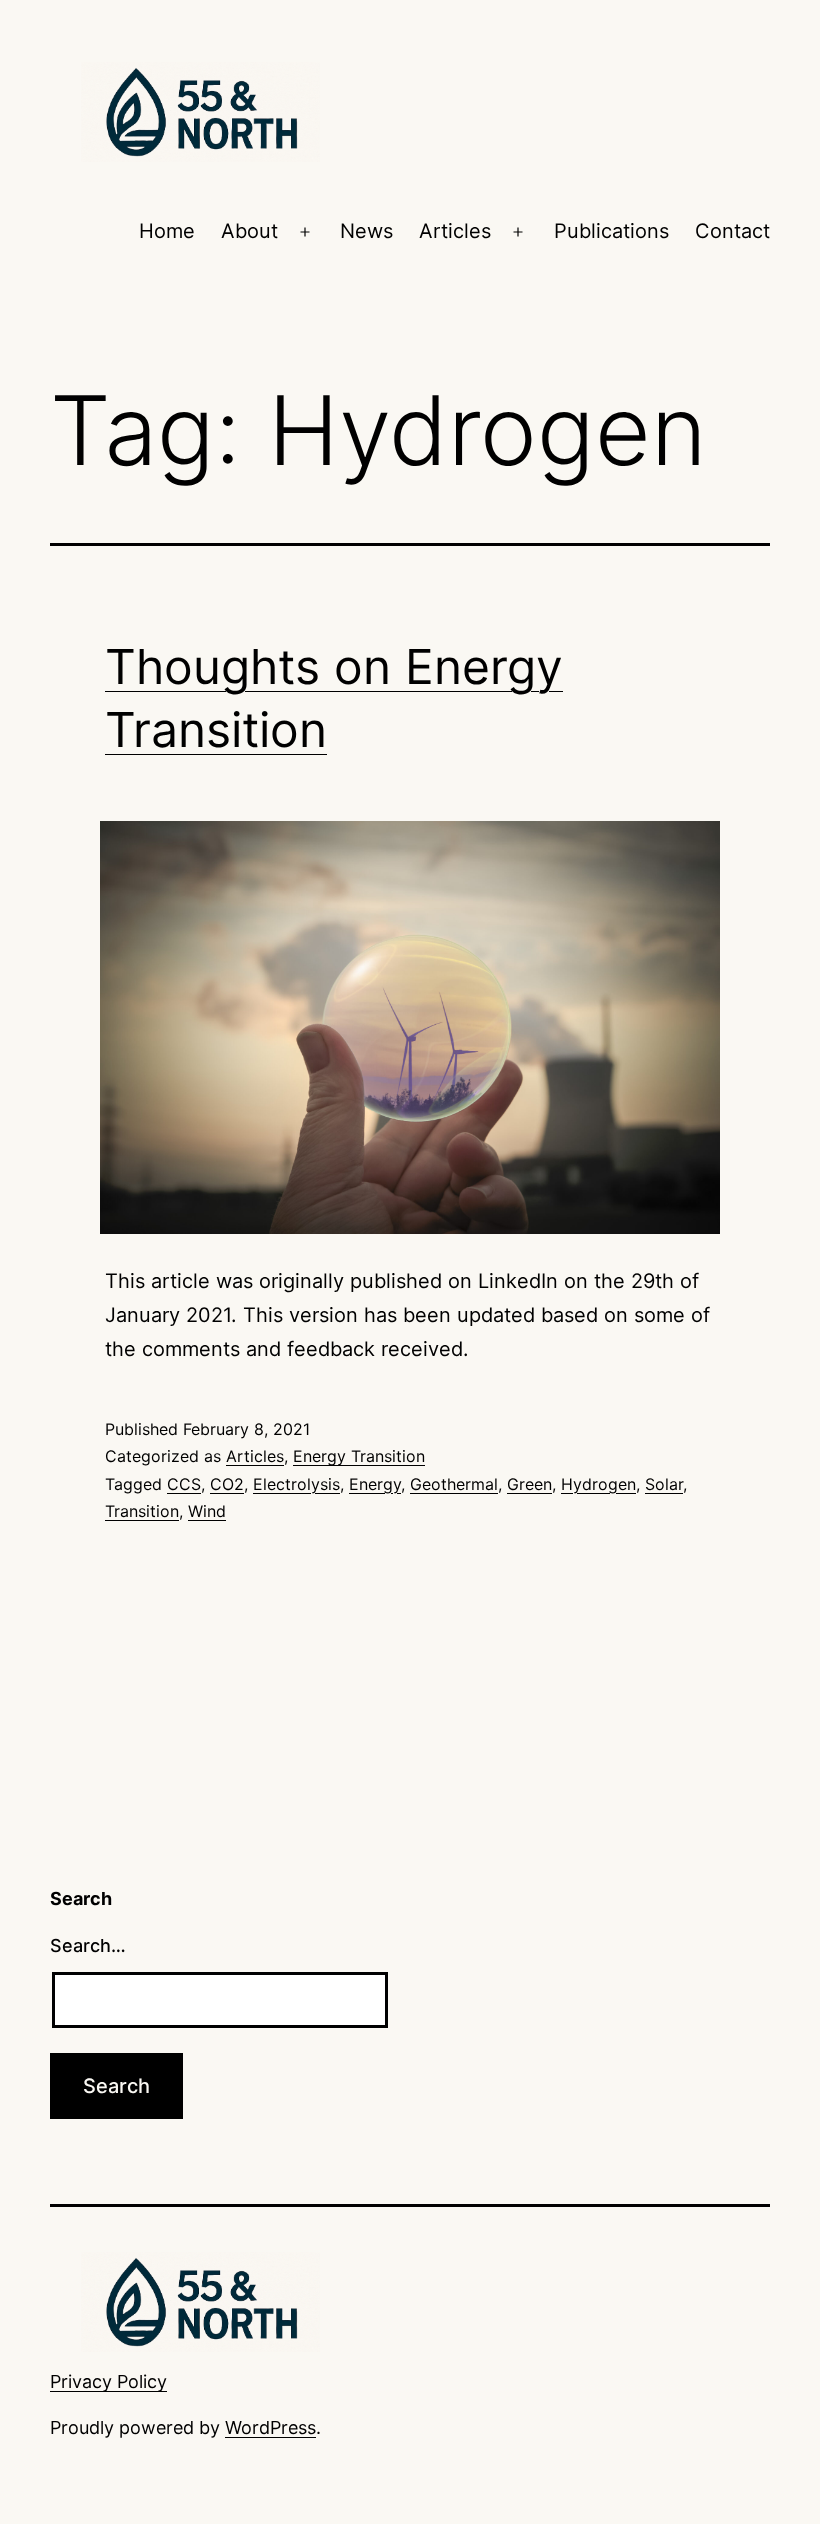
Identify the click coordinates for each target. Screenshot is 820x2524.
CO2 (227, 1484)
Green (529, 1484)
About (249, 231)
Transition (142, 1511)
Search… (88, 1945)
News (366, 231)
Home (167, 231)
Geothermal (454, 1484)
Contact (732, 231)
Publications (611, 231)
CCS (184, 1484)
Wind (207, 1511)
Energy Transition (359, 1456)
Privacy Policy (108, 2381)
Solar (664, 1484)
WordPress (270, 2427)
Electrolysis (296, 1484)
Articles (455, 231)
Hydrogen (598, 1484)
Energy (375, 1484)
